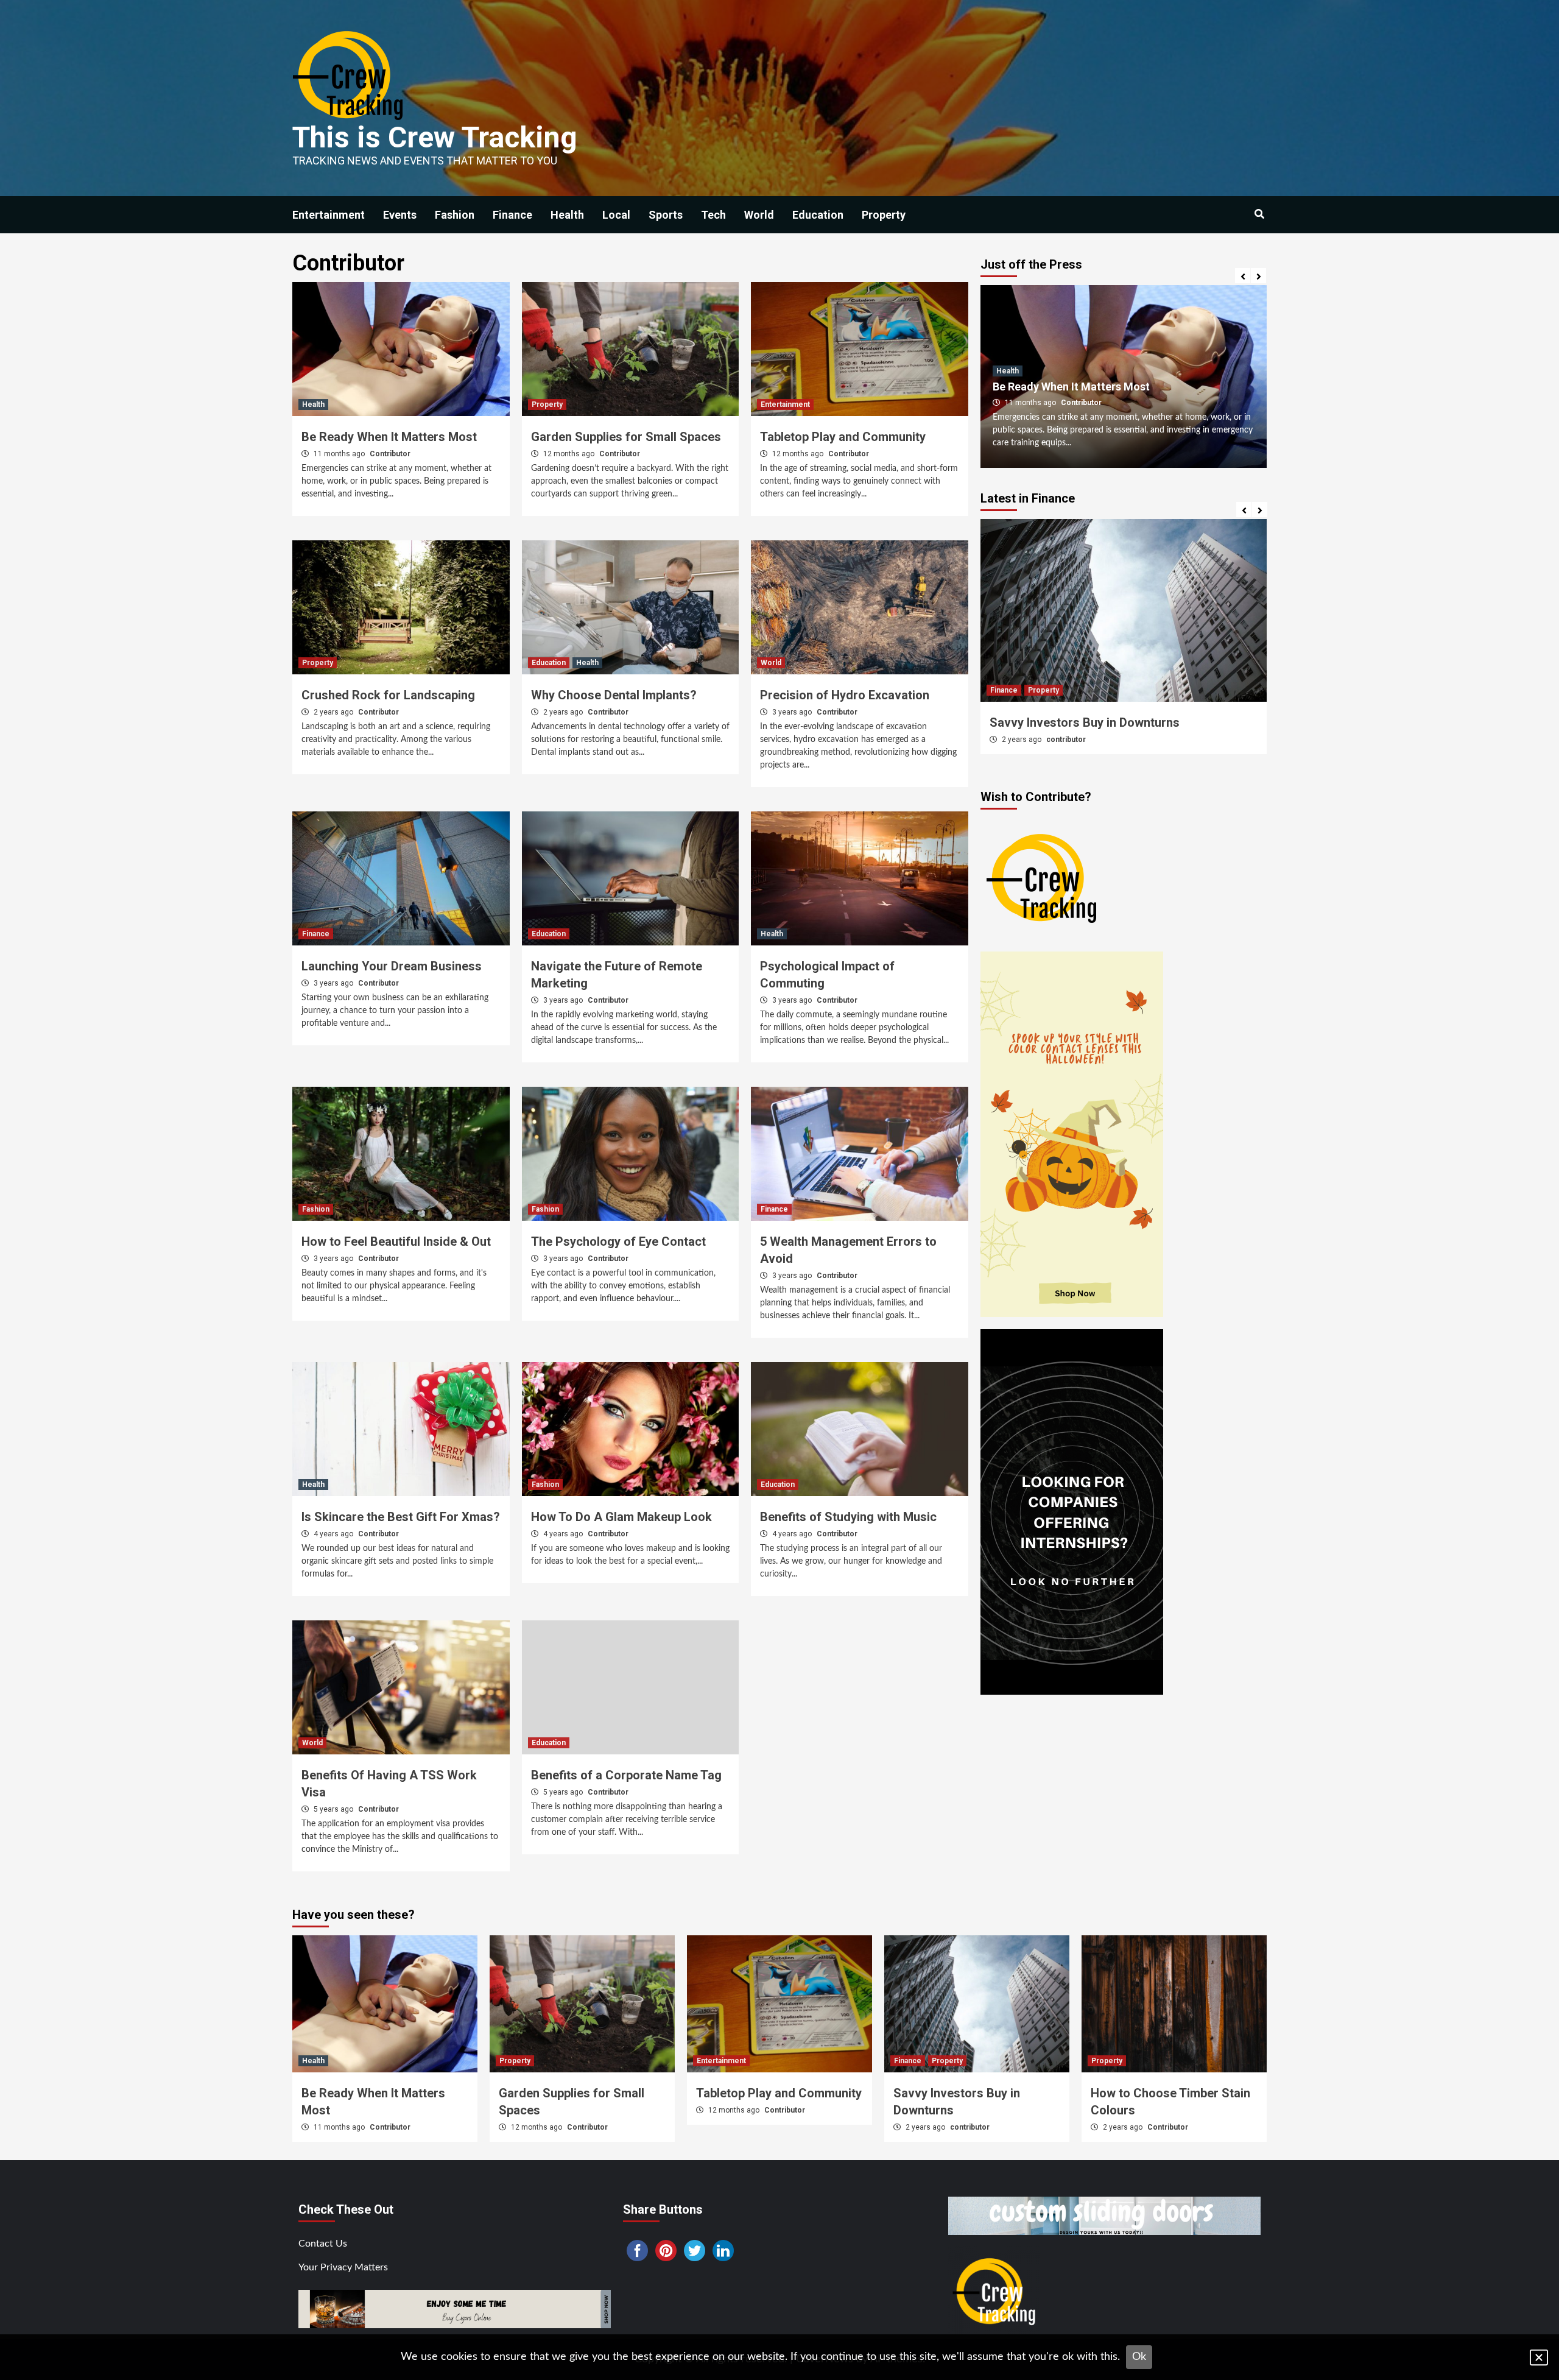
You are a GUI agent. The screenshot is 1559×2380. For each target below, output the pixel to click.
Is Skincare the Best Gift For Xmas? (401, 1517)
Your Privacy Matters (343, 2267)
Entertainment (329, 215)
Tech (713, 215)
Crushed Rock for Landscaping (388, 695)
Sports (666, 215)
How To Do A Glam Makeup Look (621, 1517)
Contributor (390, 454)
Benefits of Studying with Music (848, 1517)
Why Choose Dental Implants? (614, 695)
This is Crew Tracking (435, 137)
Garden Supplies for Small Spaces (626, 437)
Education (818, 215)
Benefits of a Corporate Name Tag (626, 1775)
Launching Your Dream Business (392, 966)
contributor (970, 2127)
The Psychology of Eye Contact (618, 1241)
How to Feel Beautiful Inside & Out (396, 1241)
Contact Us (323, 2244)
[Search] (1259, 214)
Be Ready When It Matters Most (389, 437)
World (759, 215)
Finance (512, 215)
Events (400, 215)
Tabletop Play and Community (843, 437)
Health (567, 215)
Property (884, 215)
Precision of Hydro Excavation (845, 695)
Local (616, 215)
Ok (1139, 2357)
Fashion (455, 215)
